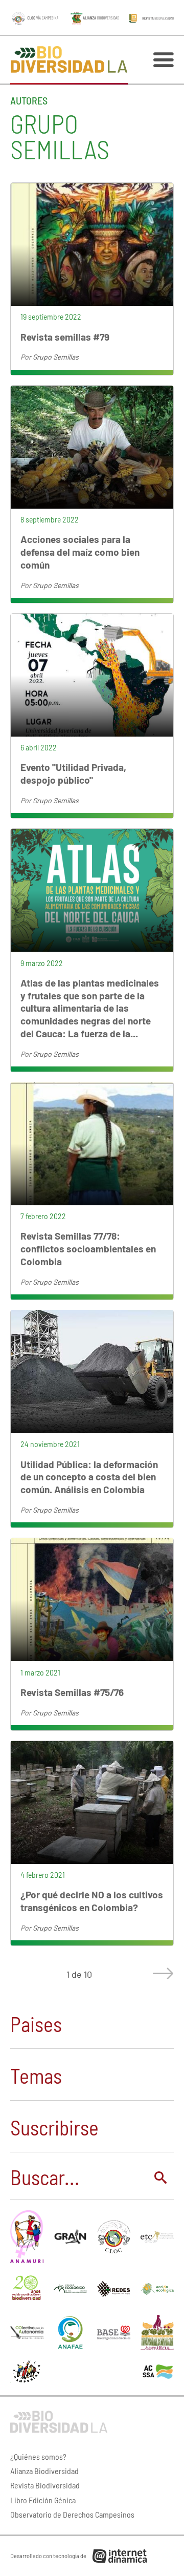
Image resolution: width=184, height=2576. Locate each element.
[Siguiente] (161, 1974)
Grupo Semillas (56, 357)
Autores (29, 100)
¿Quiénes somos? (38, 2456)
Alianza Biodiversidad (44, 2471)
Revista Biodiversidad (45, 2485)
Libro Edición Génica (43, 2500)
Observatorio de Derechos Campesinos (72, 2514)
